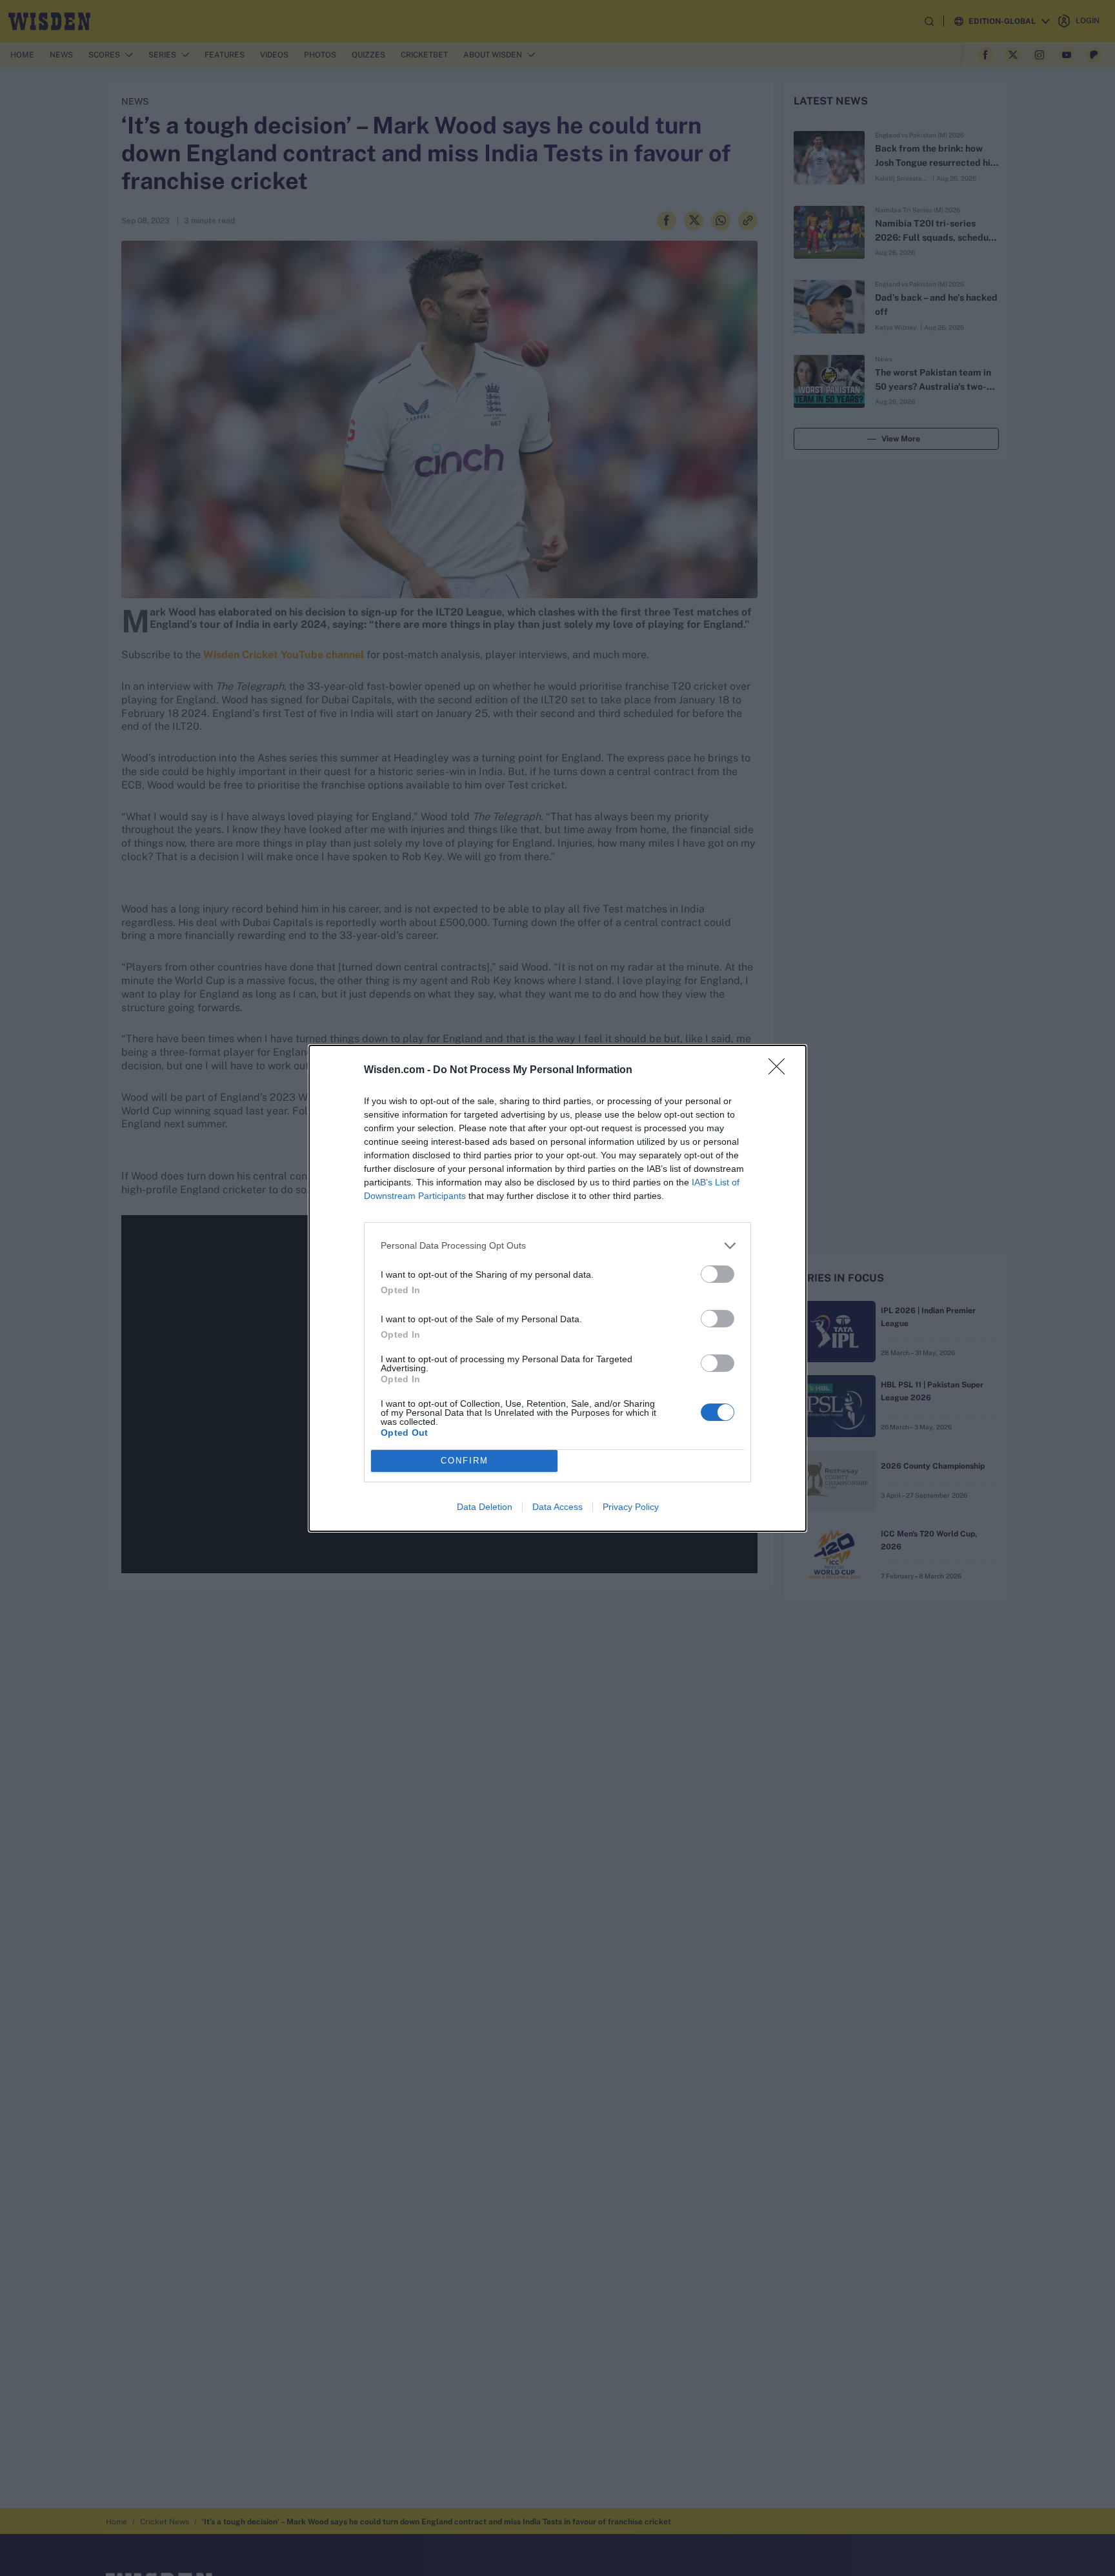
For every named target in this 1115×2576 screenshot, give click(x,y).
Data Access (557, 1507)
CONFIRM (465, 1461)
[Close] (781, 1071)
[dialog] (557, 1288)
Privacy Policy (631, 1507)
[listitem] (557, 1246)
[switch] (718, 1274)
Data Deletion (485, 1507)
